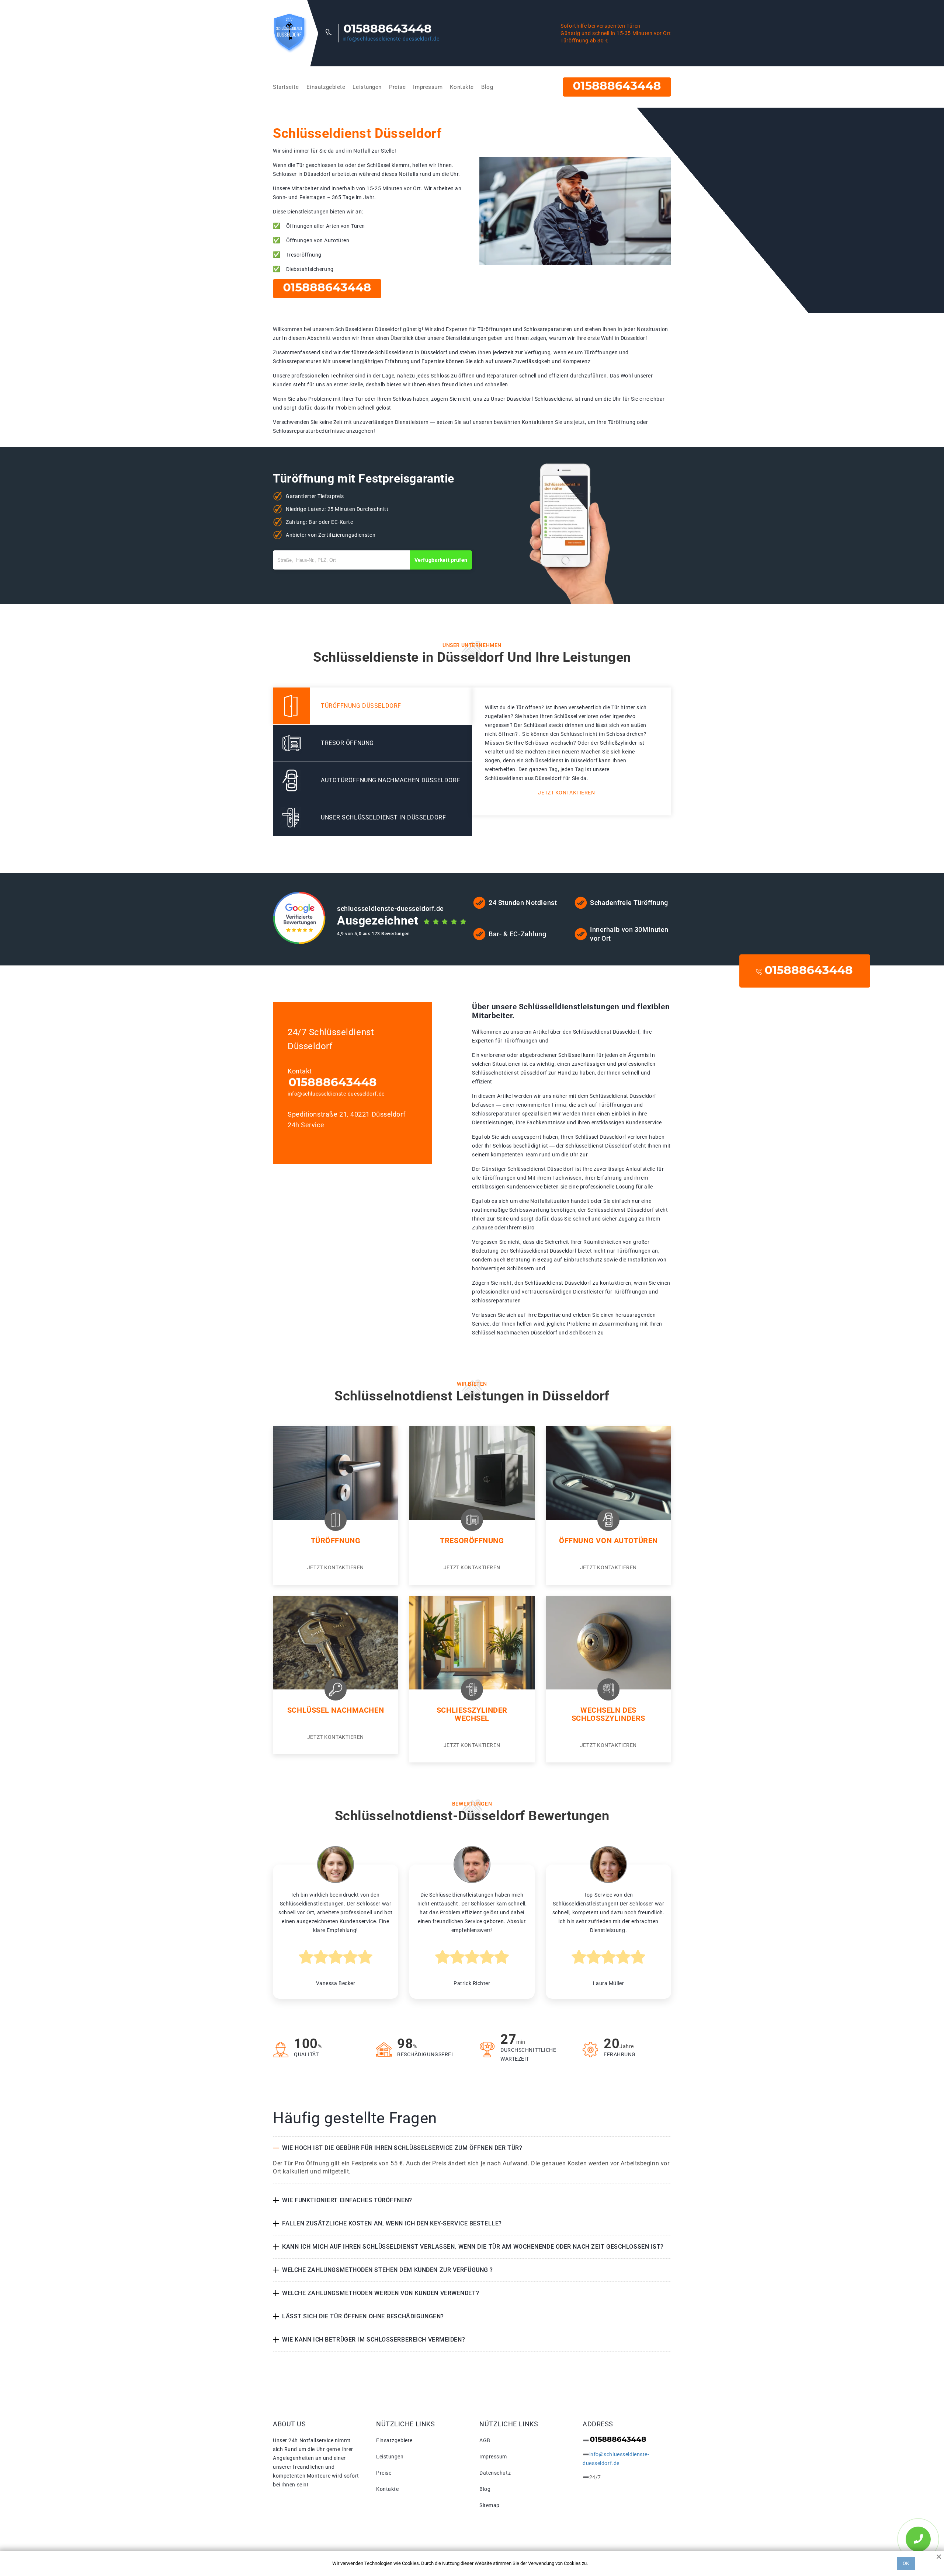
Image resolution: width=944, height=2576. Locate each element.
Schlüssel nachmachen (336, 1710)
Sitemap (490, 2505)
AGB (485, 2440)
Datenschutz (495, 2473)
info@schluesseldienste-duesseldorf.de (391, 39)
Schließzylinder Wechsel (472, 1714)
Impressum (428, 87)
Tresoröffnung (472, 1541)
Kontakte (462, 87)
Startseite (286, 87)
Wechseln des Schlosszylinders (608, 1714)
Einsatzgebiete (326, 87)
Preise (397, 87)
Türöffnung (336, 1541)
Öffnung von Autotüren (608, 1541)
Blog (487, 87)
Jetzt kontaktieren (566, 793)
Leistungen (367, 87)
